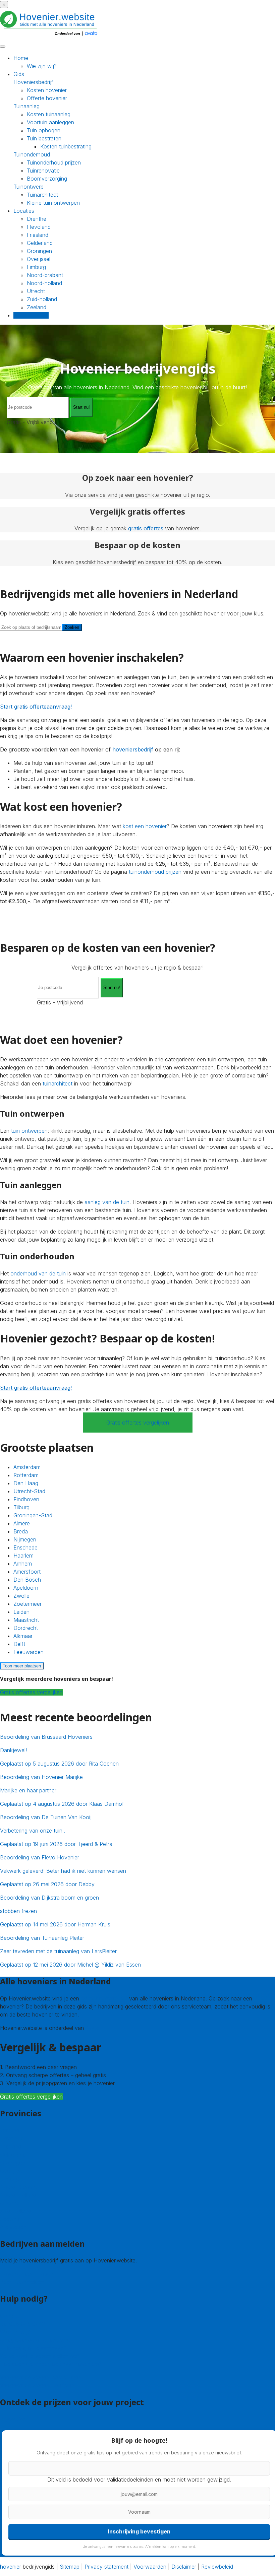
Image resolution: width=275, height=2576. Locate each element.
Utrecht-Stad (29, 1491)
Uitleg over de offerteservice (35, 2340)
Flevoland (39, 227)
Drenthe (37, 219)
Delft (19, 1644)
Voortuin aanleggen (50, 122)
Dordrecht (26, 1628)
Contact (10, 2316)
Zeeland (37, 307)
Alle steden (13, 2227)
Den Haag (26, 1483)
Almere (22, 1523)
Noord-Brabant (18, 2186)
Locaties (24, 211)
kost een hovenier (145, 826)
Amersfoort (27, 1572)
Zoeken (72, 627)
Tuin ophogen (44, 130)
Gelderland (40, 243)
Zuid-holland (42, 299)
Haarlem (23, 1556)
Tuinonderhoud (32, 154)
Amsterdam (27, 1467)
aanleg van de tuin (107, 1202)
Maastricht (26, 1620)
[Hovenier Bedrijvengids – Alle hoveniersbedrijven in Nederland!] (50, 37)
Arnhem (23, 1564)
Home (21, 58)
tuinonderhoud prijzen (155, 872)
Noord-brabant (45, 275)
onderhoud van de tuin (38, 1273)
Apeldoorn (26, 1588)
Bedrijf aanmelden (22, 2282)
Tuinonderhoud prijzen (54, 162)
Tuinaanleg (26, 106)
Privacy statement (106, 2567)
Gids (19, 74)
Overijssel (39, 259)
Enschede (25, 1547)
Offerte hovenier (47, 98)
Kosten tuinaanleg (49, 114)
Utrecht (36, 291)
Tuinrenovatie (43, 171)
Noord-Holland (18, 2194)
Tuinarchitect (42, 195)
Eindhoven (26, 1499)
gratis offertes (146, 528)
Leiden (21, 1612)
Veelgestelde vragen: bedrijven (37, 2385)
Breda (21, 1531)
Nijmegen (25, 1539)
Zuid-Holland (16, 2210)
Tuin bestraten (44, 138)
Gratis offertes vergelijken (138, 1423)
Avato (93, 2028)
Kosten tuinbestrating (66, 146)
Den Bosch (27, 1580)
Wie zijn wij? (42, 66)
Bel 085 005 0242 (22, 2324)
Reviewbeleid (217, 2567)
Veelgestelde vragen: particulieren (41, 2377)
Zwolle (21, 1596)
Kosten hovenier (47, 90)
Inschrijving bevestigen (139, 2531)
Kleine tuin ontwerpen (53, 203)
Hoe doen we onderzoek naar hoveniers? (51, 2364)
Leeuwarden (29, 1652)
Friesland (38, 235)
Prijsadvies (13, 2419)
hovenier (11, 2567)
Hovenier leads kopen (27, 2274)
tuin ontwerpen (29, 1131)
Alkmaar (23, 1636)
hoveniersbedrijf (133, 749)
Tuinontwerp (29, 187)
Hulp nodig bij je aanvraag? (33, 2348)
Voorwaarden (150, 2567)
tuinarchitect (58, 1083)
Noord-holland (44, 283)
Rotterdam (26, 1475)
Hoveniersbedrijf (33, 82)
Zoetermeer (27, 1604)
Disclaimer (184, 2567)
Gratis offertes (31, 315)
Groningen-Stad (33, 1515)
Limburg (36, 267)
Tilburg (21, 1507)
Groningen (39, 251)
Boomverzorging (47, 179)
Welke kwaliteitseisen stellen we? (40, 2356)
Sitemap (70, 2567)
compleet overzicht (104, 1998)
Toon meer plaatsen (22, 1666)
